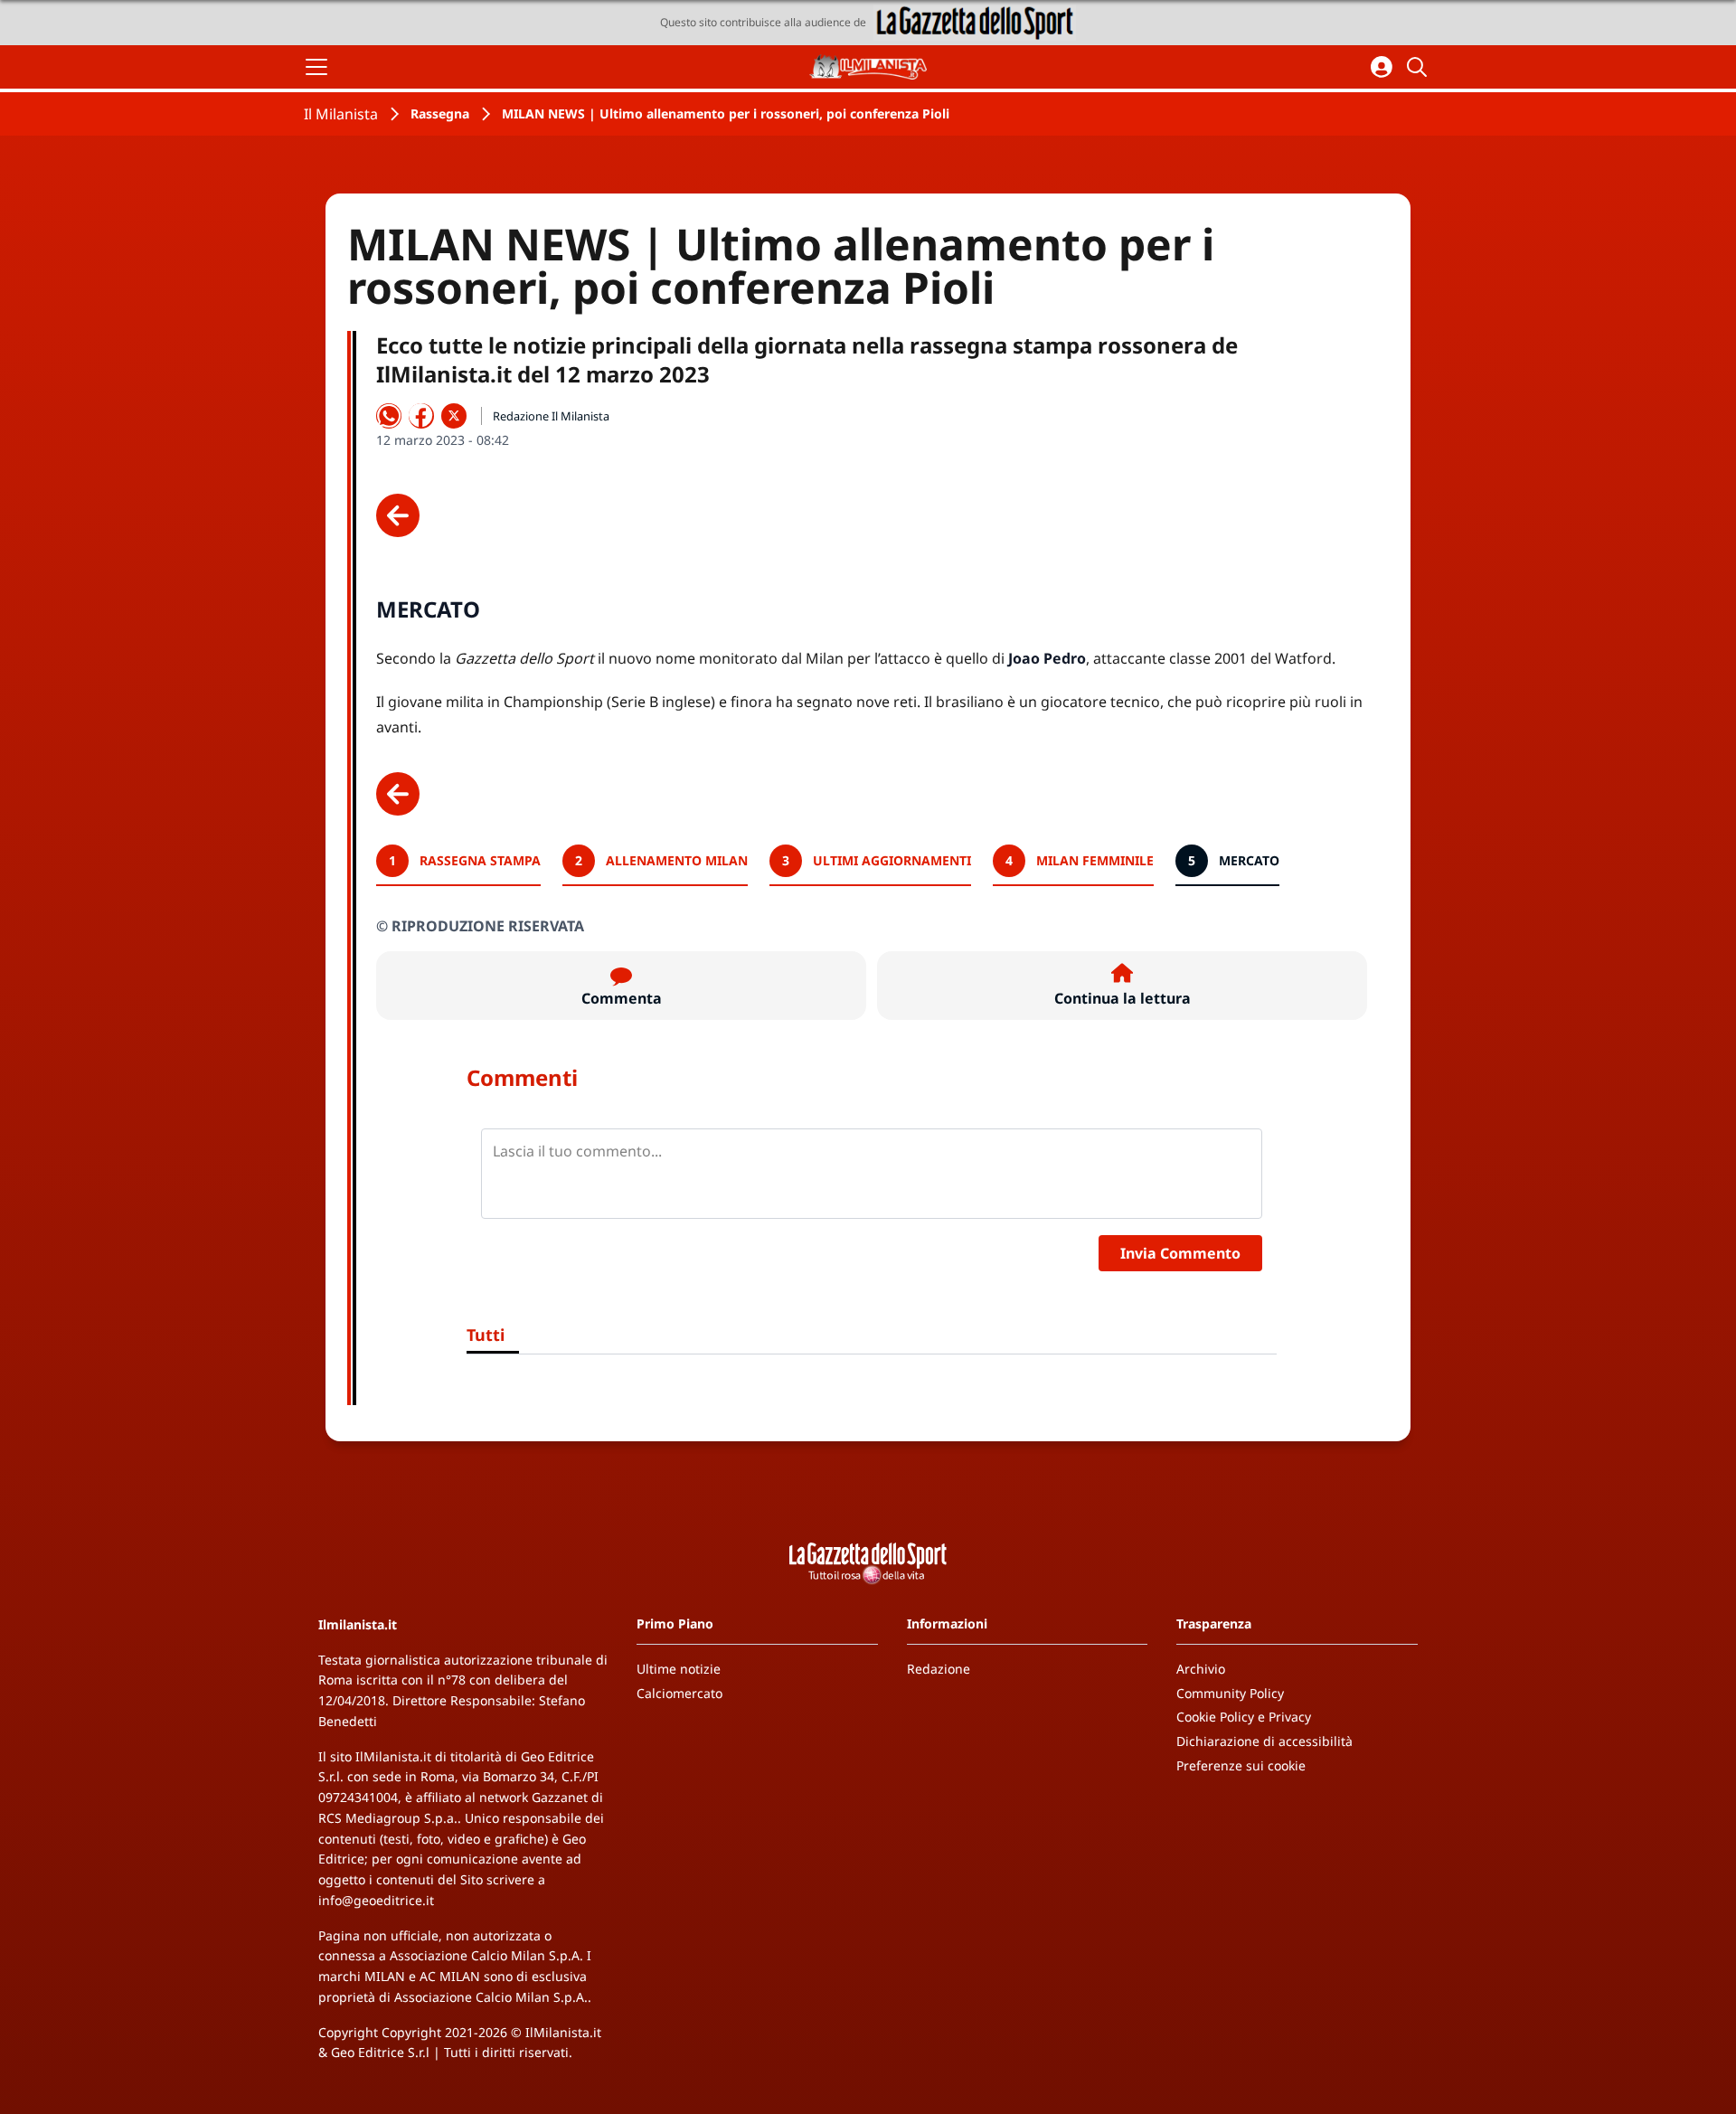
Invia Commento (1180, 1253)
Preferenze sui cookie (1241, 1765)
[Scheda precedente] (398, 515)
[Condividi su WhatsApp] (389, 416)
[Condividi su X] (454, 416)
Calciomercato (679, 1693)
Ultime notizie (679, 1669)
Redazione (939, 1669)
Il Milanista (341, 114)
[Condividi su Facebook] (421, 416)
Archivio (1201, 1669)
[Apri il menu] (316, 67)
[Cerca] (1420, 67)
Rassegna (440, 113)
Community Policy (1230, 1693)
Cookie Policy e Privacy (1244, 1717)
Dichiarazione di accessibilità (1264, 1741)
